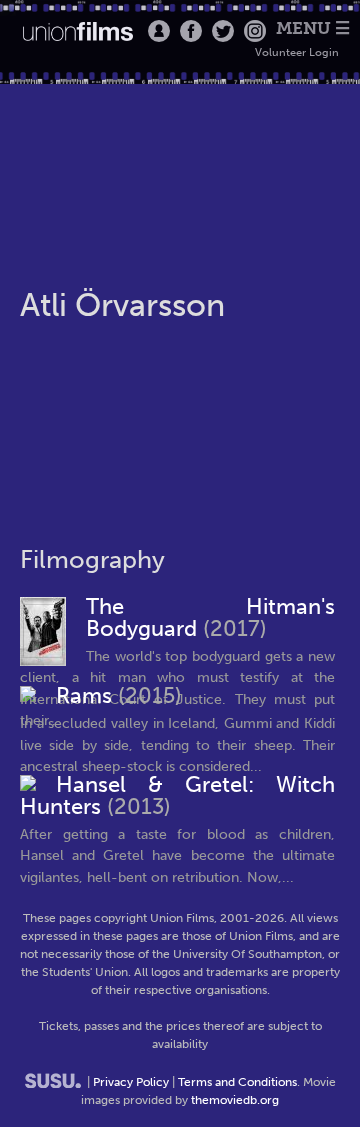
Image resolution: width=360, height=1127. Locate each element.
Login (159, 31)
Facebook (191, 31)
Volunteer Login (297, 52)
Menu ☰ (313, 28)
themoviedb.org (235, 1100)
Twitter (223, 31)
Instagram (255, 31)
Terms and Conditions (237, 1082)
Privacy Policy (131, 1082)
